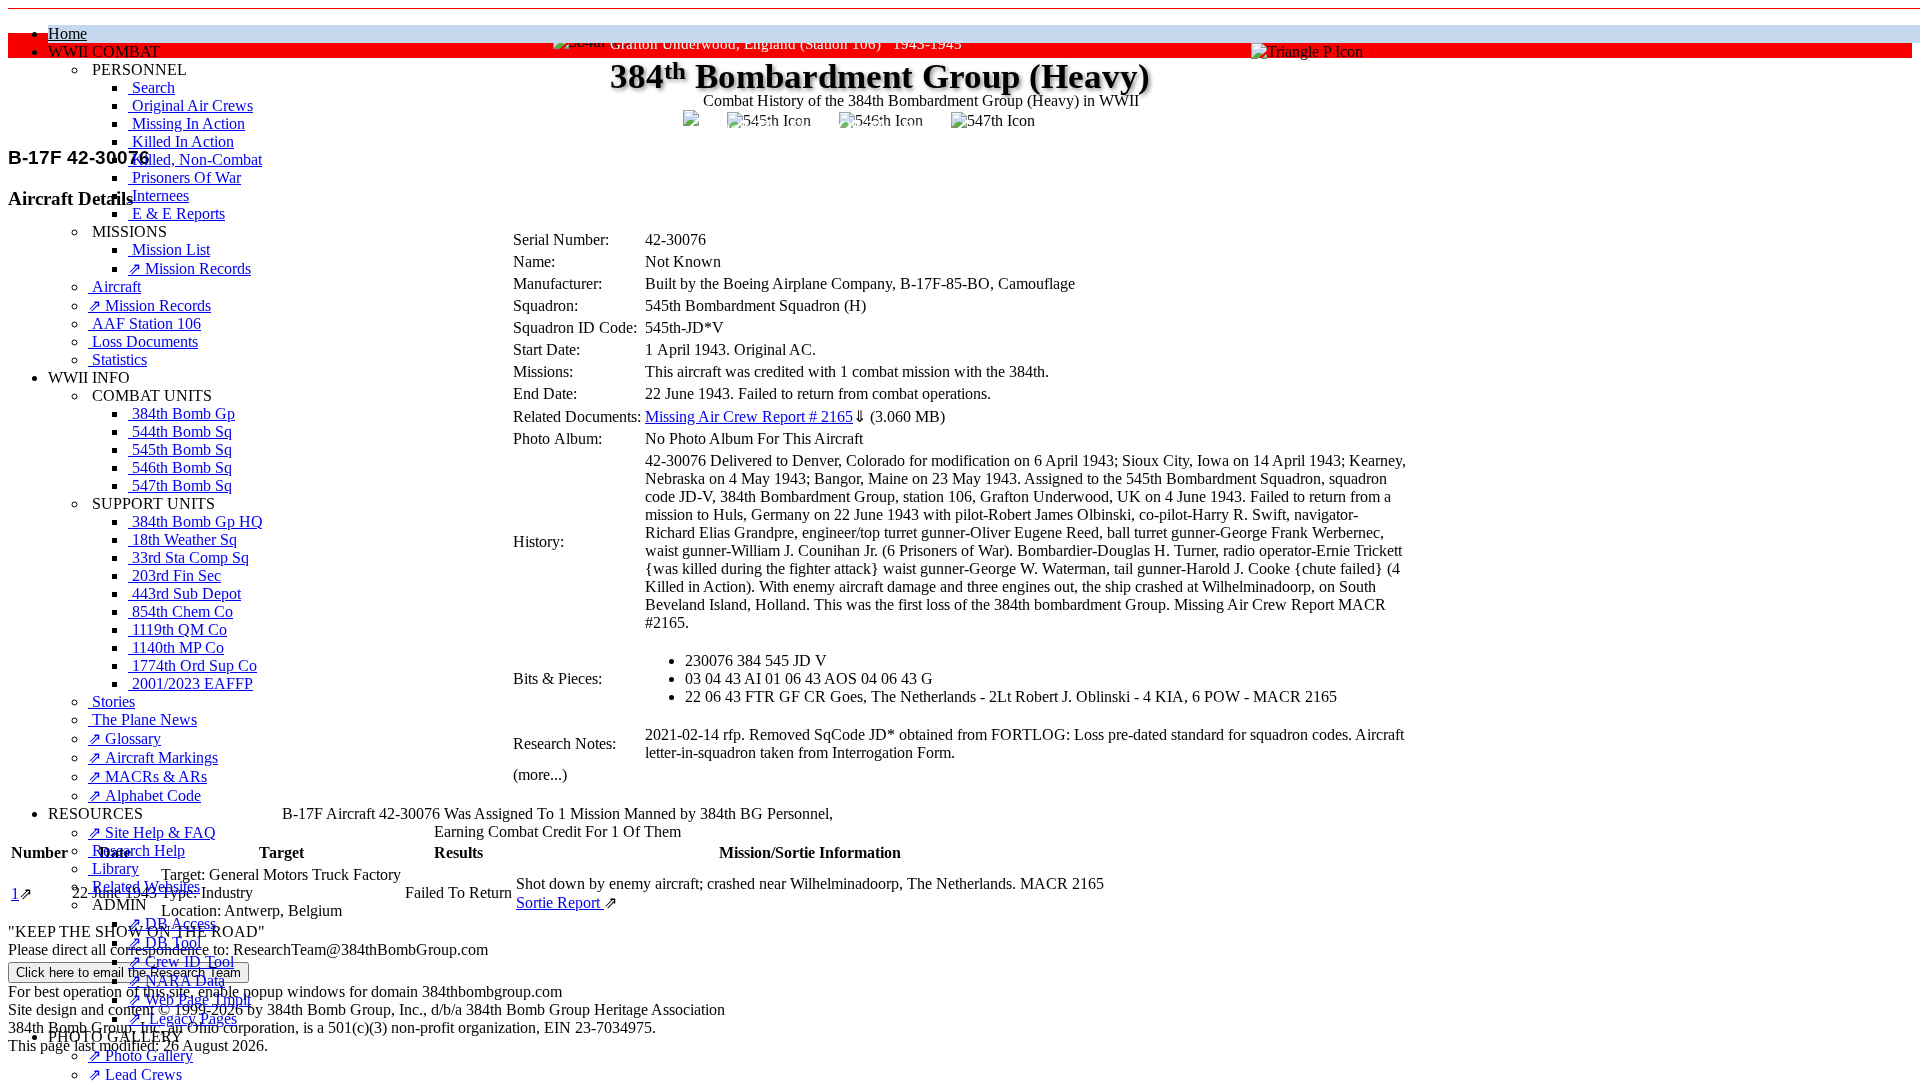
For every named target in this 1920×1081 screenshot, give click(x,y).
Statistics (117, 359)
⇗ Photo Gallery (140, 1055)
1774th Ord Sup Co (192, 665)
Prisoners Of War (184, 177)
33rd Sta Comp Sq (188, 557)
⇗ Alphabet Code (144, 795)
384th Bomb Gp (181, 413)
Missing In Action (186, 123)
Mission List (169, 249)
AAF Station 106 (144, 323)
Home (67, 33)
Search (151, 87)
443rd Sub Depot (184, 593)
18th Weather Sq (182, 539)
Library (113, 868)
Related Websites (144, 886)
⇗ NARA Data (176, 980)
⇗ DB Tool (164, 942)
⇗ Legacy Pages (182, 1018)
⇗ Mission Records (189, 268)
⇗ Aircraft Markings (153, 757)
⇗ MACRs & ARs (147, 776)
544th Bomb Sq (180, 431)
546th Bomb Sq (180, 467)
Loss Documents (143, 341)
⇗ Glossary (124, 738)
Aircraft (114, 286)
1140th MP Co (176, 647)
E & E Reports (176, 213)
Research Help (136, 850)
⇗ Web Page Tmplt (189, 999)
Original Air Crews (190, 105)
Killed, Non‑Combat (195, 159)
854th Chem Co (180, 611)
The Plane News (142, 719)
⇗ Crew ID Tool (181, 961)
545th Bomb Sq (180, 449)
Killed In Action (181, 141)
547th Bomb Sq (180, 485)
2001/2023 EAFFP (190, 683)
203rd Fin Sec (174, 575)
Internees (158, 195)
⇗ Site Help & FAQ (152, 832)
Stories (111, 701)
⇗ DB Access (172, 923)
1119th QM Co (177, 629)
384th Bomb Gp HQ (195, 521)
